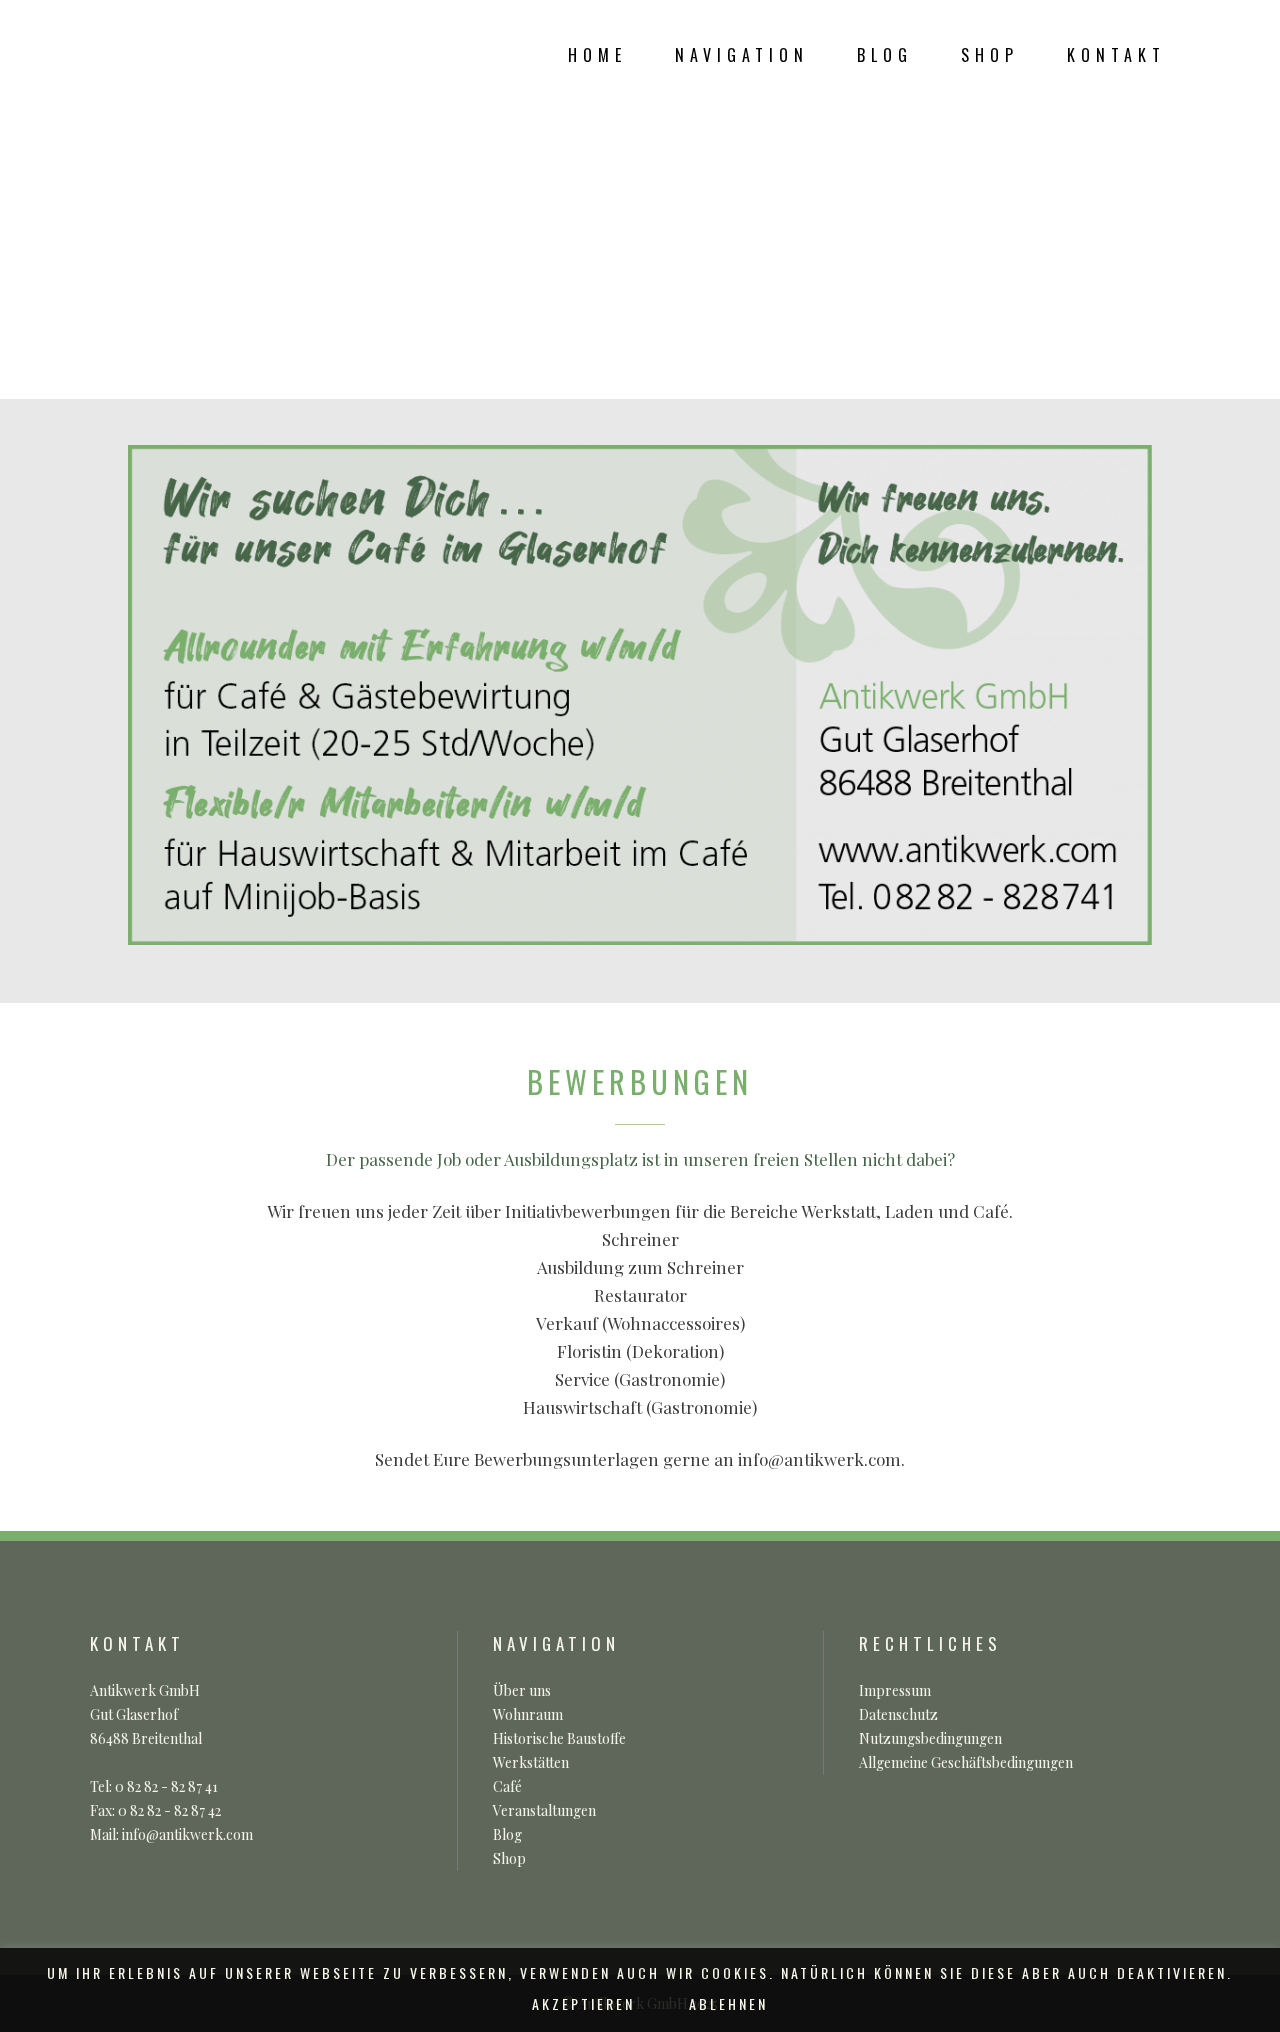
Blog (507, 1834)
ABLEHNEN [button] (728, 2003)
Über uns (522, 1690)
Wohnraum (528, 1714)
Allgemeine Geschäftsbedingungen (966, 1762)
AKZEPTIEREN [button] (583, 2003)
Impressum (895, 1690)
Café (507, 1786)
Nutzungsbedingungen (930, 1738)
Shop (509, 1858)
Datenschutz (898, 1714)
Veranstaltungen (544, 1810)
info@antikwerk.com (819, 1459)
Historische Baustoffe (559, 1738)
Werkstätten (531, 1762)
